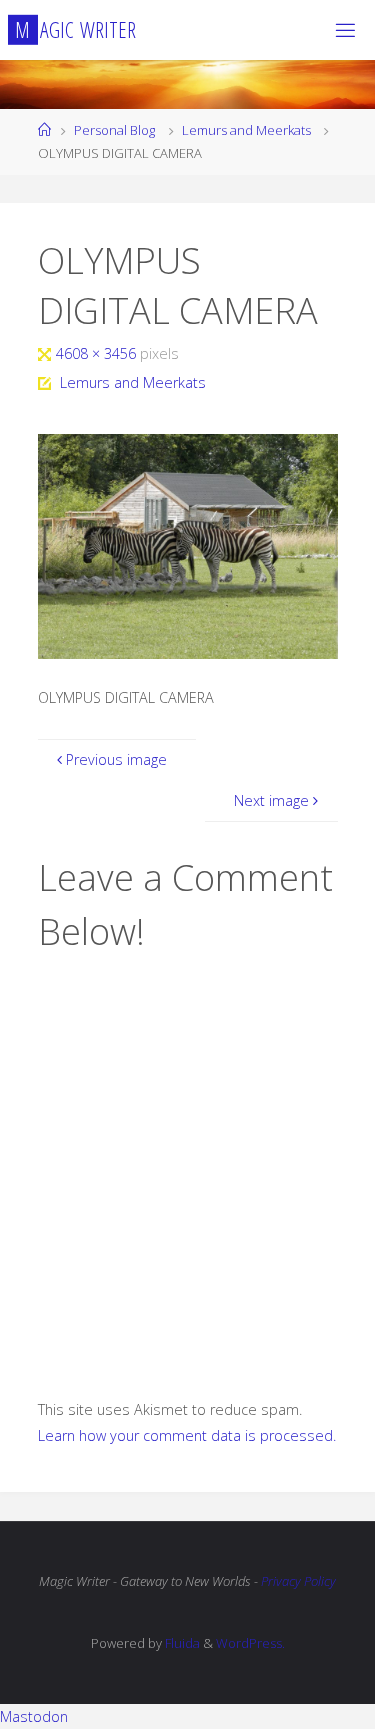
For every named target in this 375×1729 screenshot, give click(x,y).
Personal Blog (114, 130)
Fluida (181, 1643)
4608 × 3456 (98, 353)
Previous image (116, 759)
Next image (271, 800)
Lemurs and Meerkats (246, 130)
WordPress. (250, 1643)
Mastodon (34, 1716)
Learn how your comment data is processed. (187, 1435)
